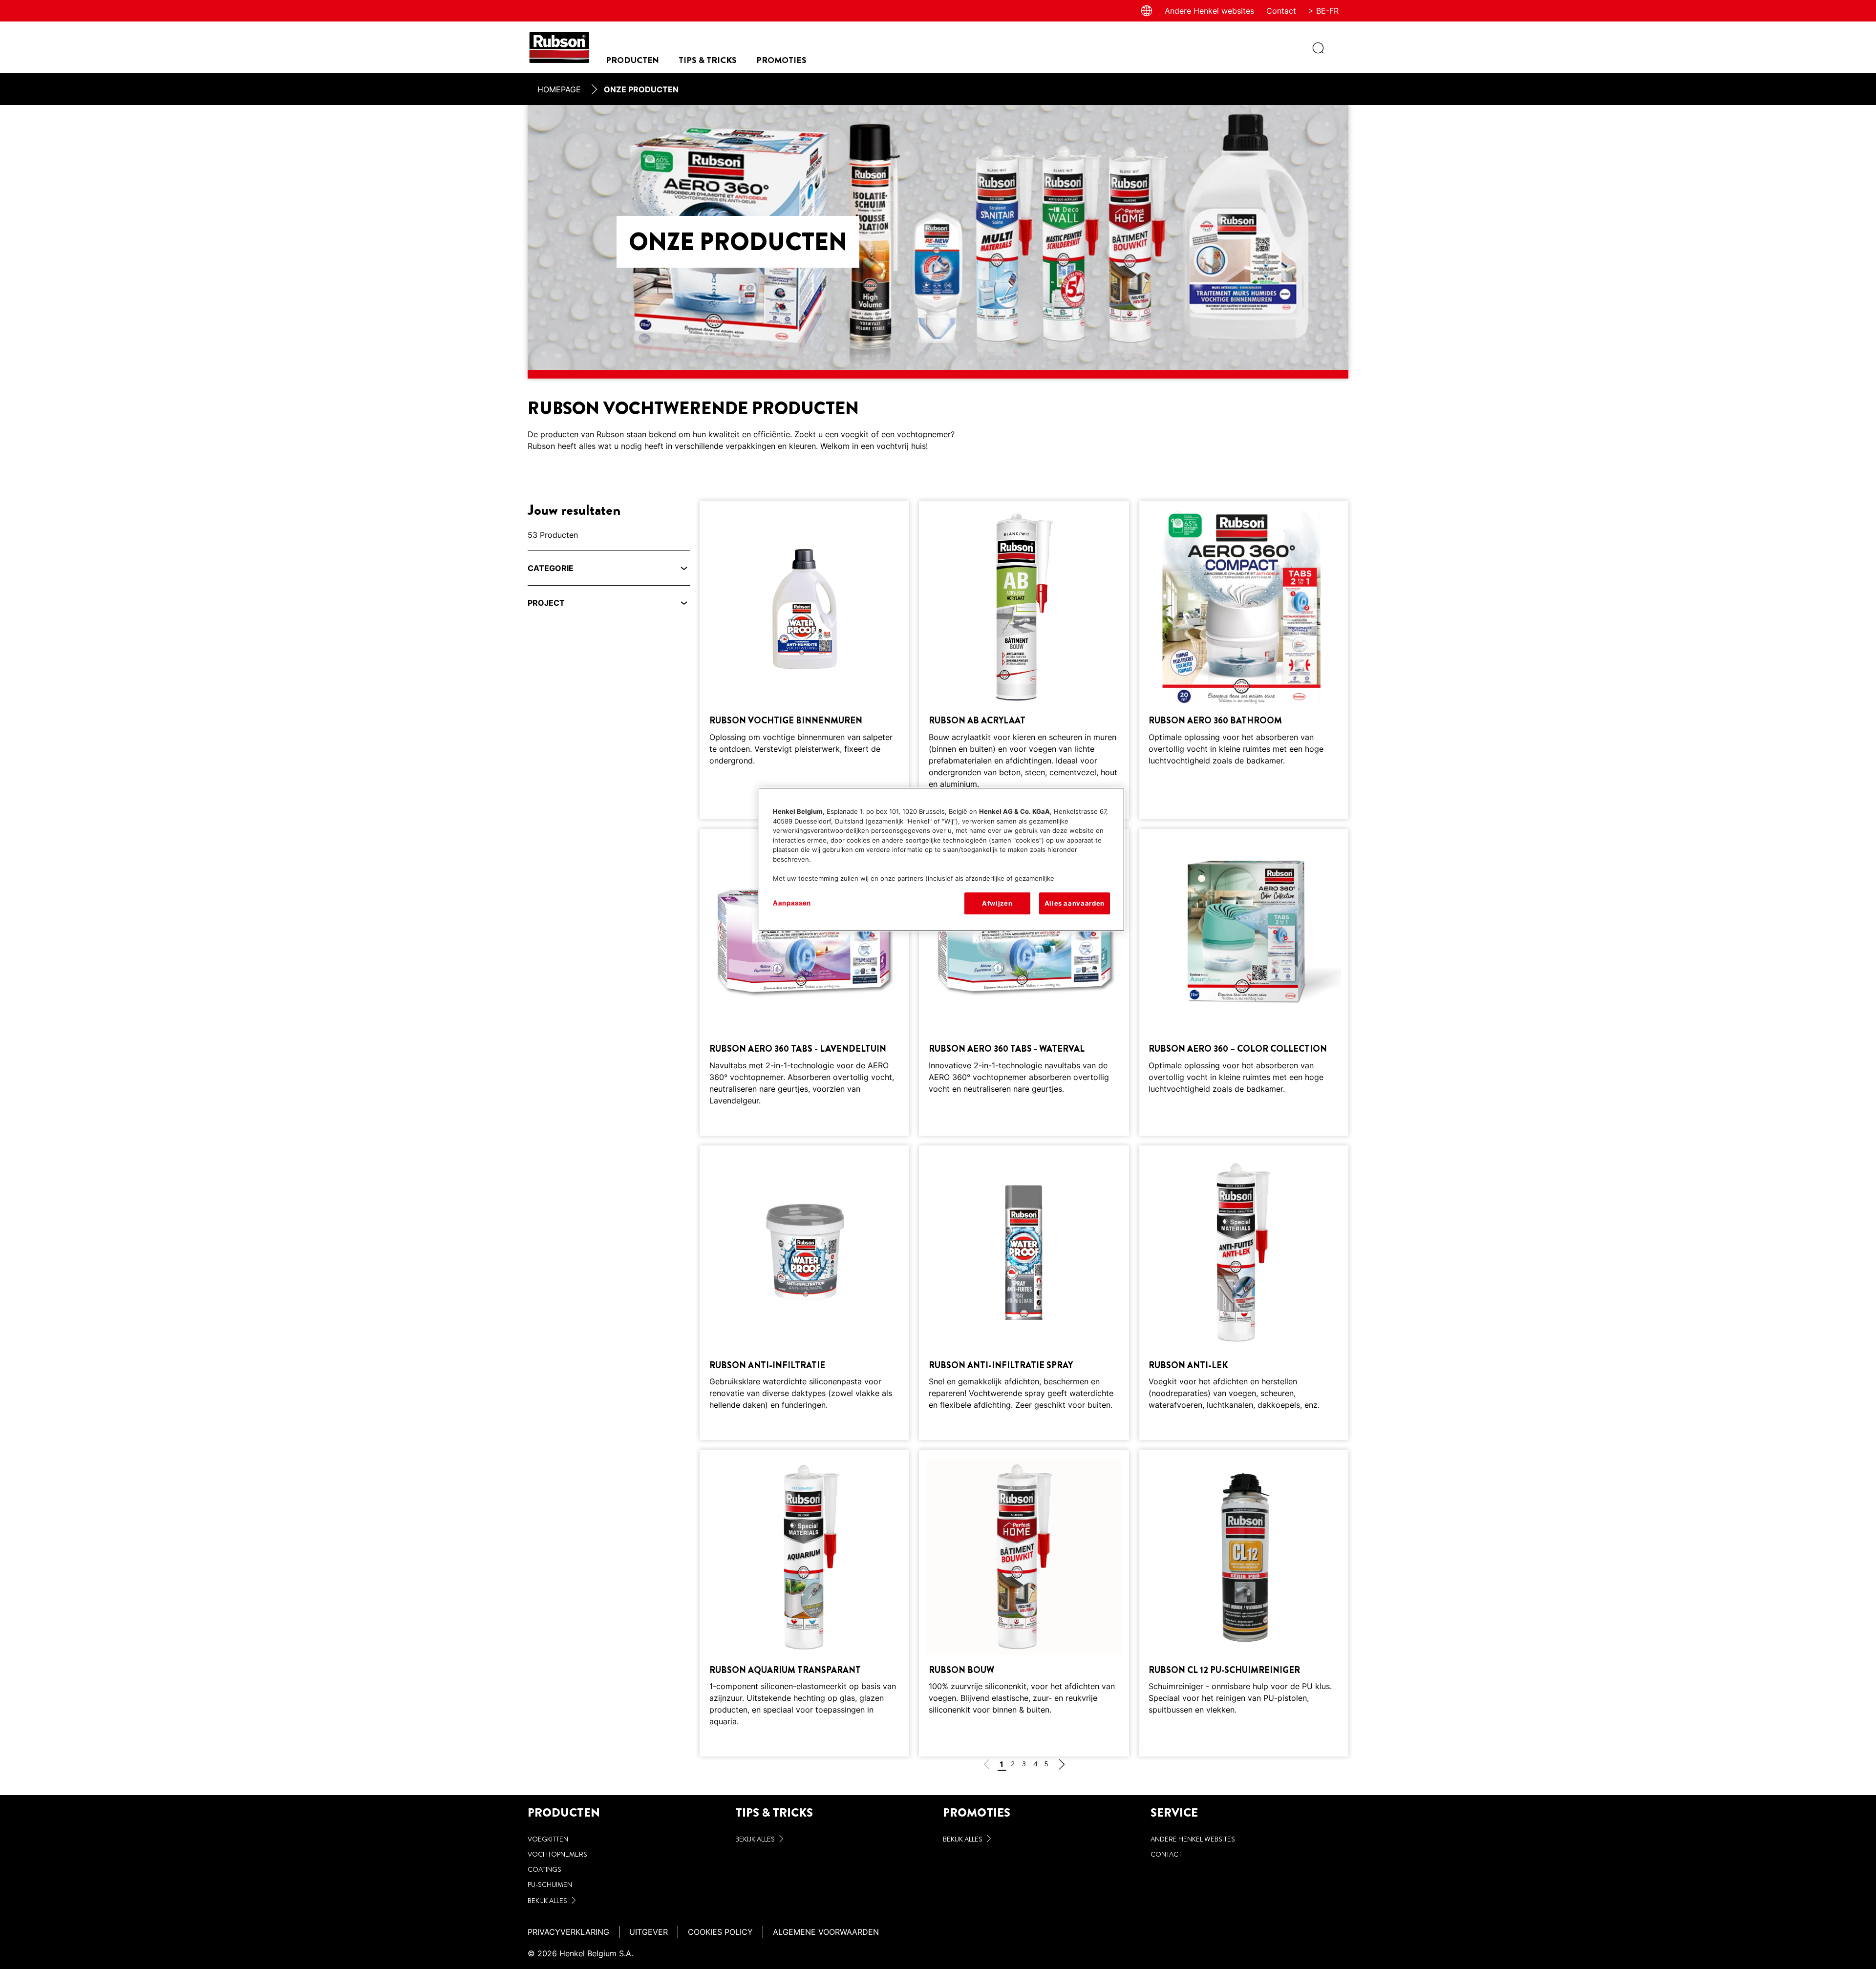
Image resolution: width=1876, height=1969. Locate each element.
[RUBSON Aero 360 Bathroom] (1244, 660)
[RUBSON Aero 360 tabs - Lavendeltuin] (804, 982)
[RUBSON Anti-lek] (1244, 1293)
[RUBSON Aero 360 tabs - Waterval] (1024, 982)
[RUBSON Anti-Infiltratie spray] (1024, 1293)
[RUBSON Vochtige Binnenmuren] (804, 660)
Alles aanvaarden (1075, 903)
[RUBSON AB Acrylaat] (1024, 660)
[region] (941, 859)
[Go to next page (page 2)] (1062, 1766)
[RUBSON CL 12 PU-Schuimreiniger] (1244, 1603)
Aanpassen (792, 903)
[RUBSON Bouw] (1024, 1603)
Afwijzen (997, 903)
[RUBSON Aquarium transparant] (804, 1603)
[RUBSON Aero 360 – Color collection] (1244, 982)
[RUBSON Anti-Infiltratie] (804, 1293)
